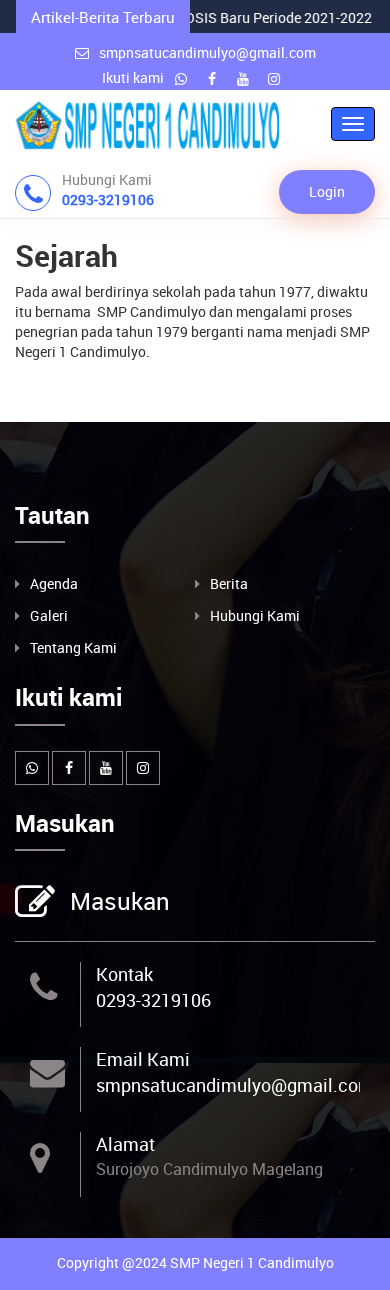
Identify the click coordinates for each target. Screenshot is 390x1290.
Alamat (125, 1144)
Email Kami (143, 1059)
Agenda (54, 583)
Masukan (120, 901)
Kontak (124, 974)
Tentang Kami (73, 647)
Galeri (49, 615)
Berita (229, 583)
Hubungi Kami (255, 615)
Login (327, 191)
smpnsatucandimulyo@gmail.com (207, 52)
